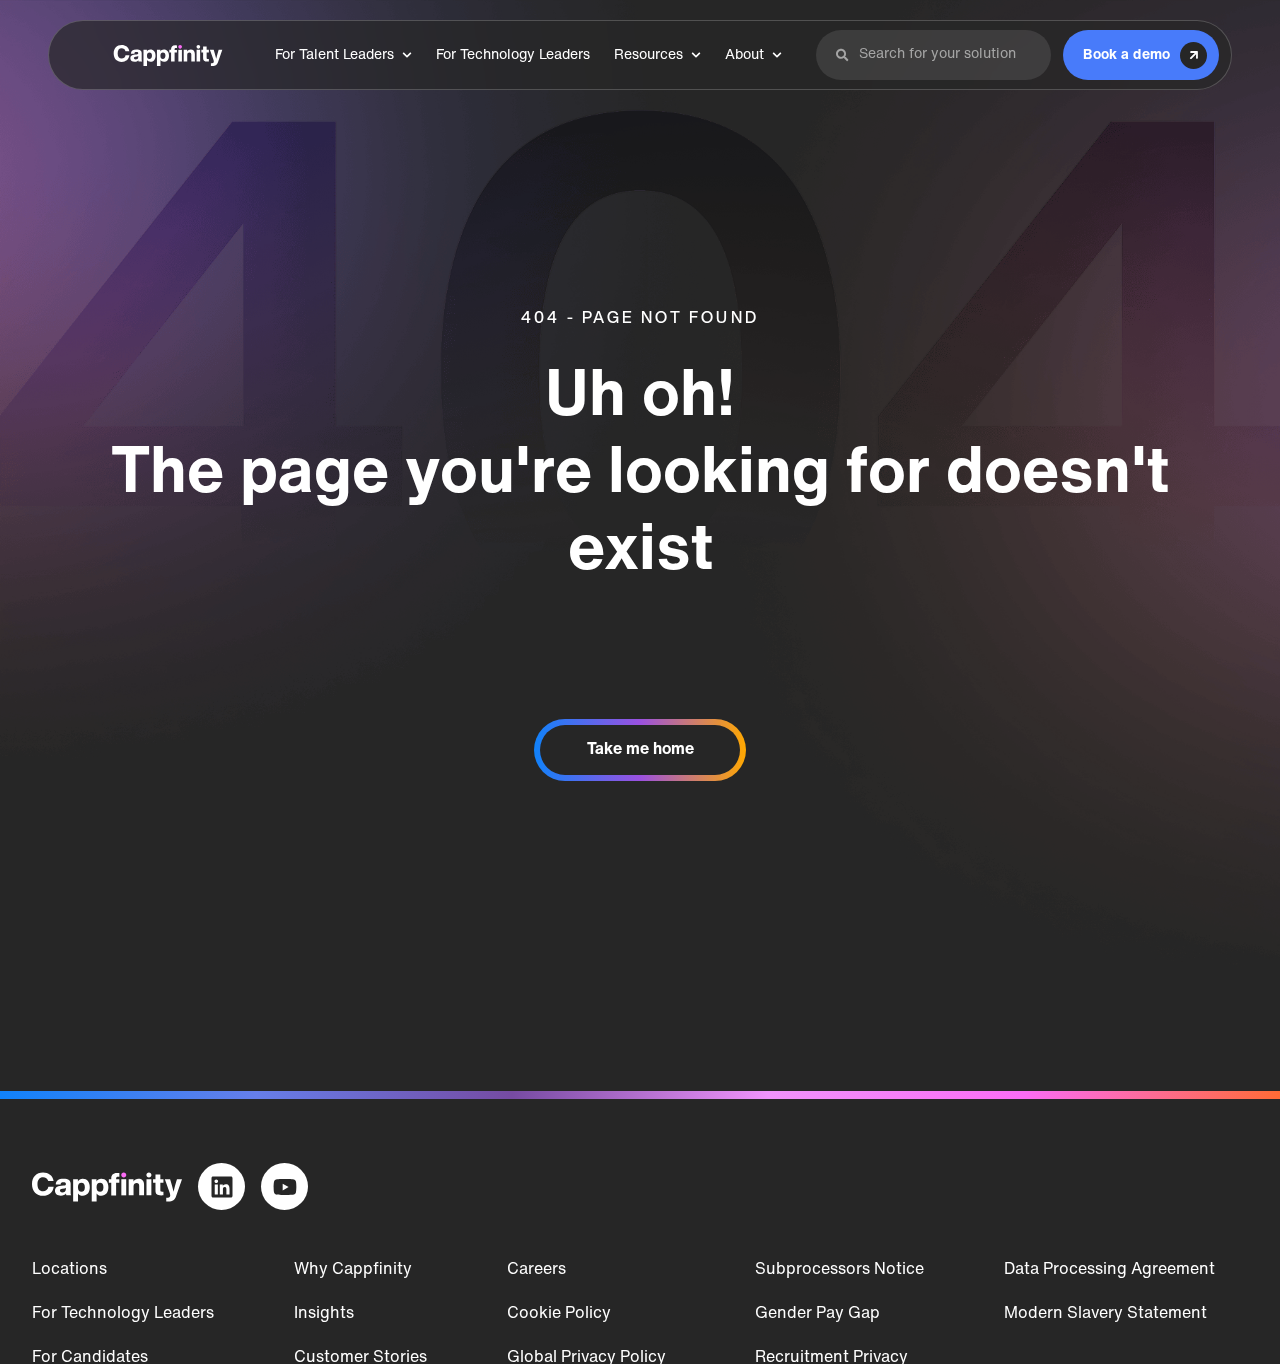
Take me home (640, 750)
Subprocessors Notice (839, 1270)
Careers (536, 1270)
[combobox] (945, 55)
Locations (69, 1270)
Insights (324, 1314)
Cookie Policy (559, 1314)
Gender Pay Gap (817, 1314)
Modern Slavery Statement (1105, 1314)
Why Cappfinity (353, 1270)
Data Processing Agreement (1109, 1270)
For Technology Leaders (123, 1314)
